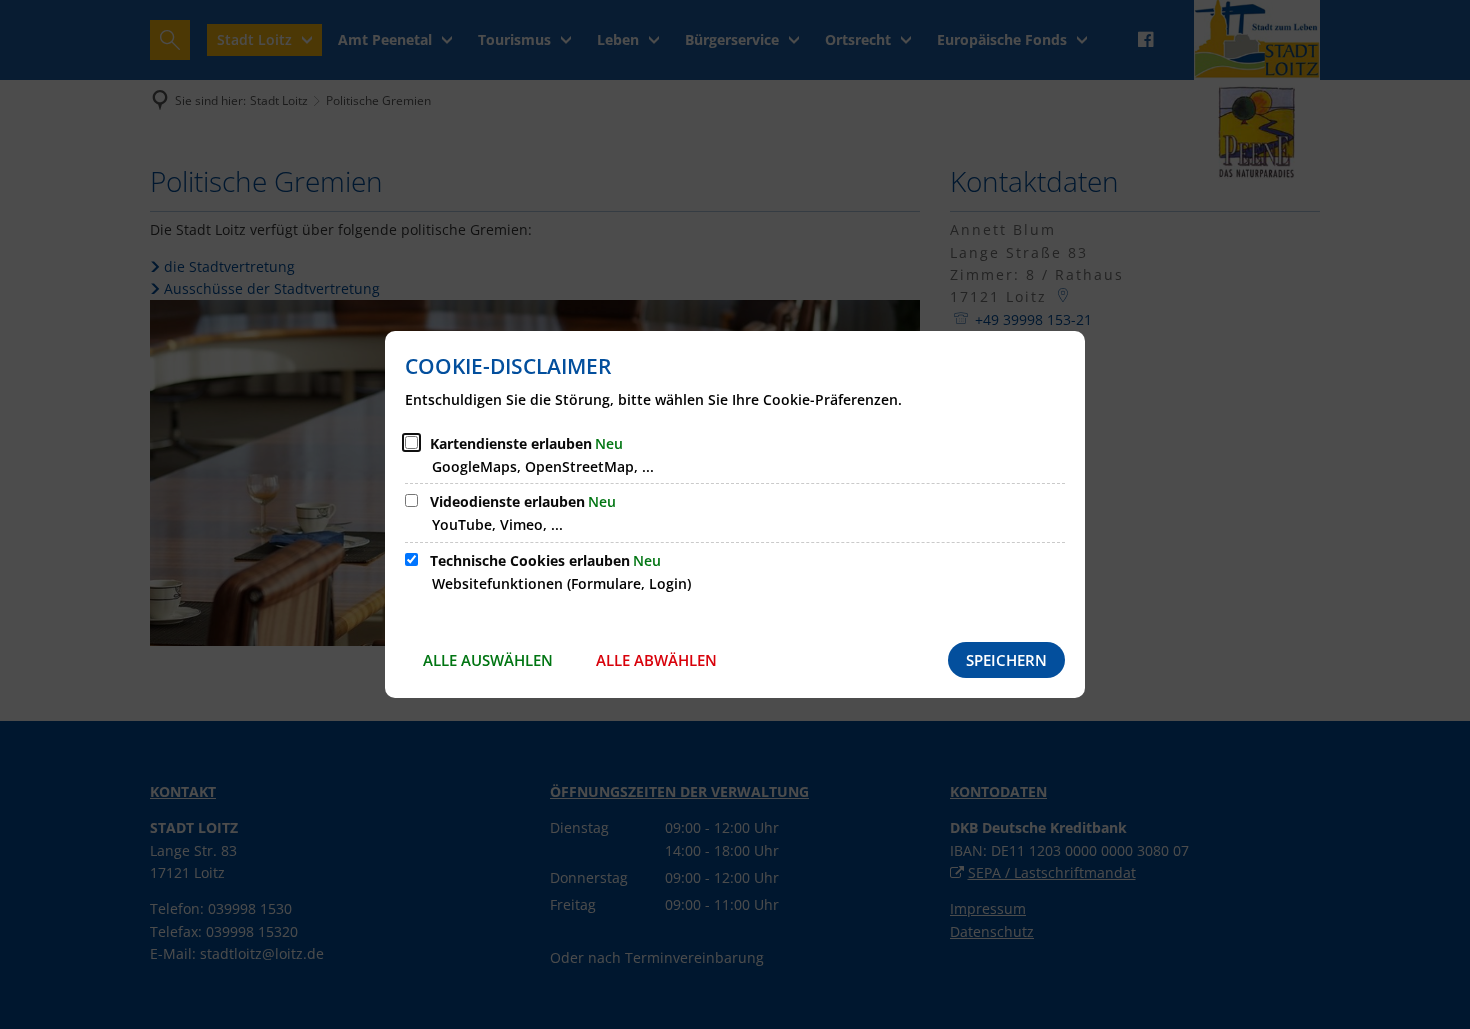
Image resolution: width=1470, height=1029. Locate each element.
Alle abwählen (656, 660)
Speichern (1006, 660)
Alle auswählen (488, 660)
